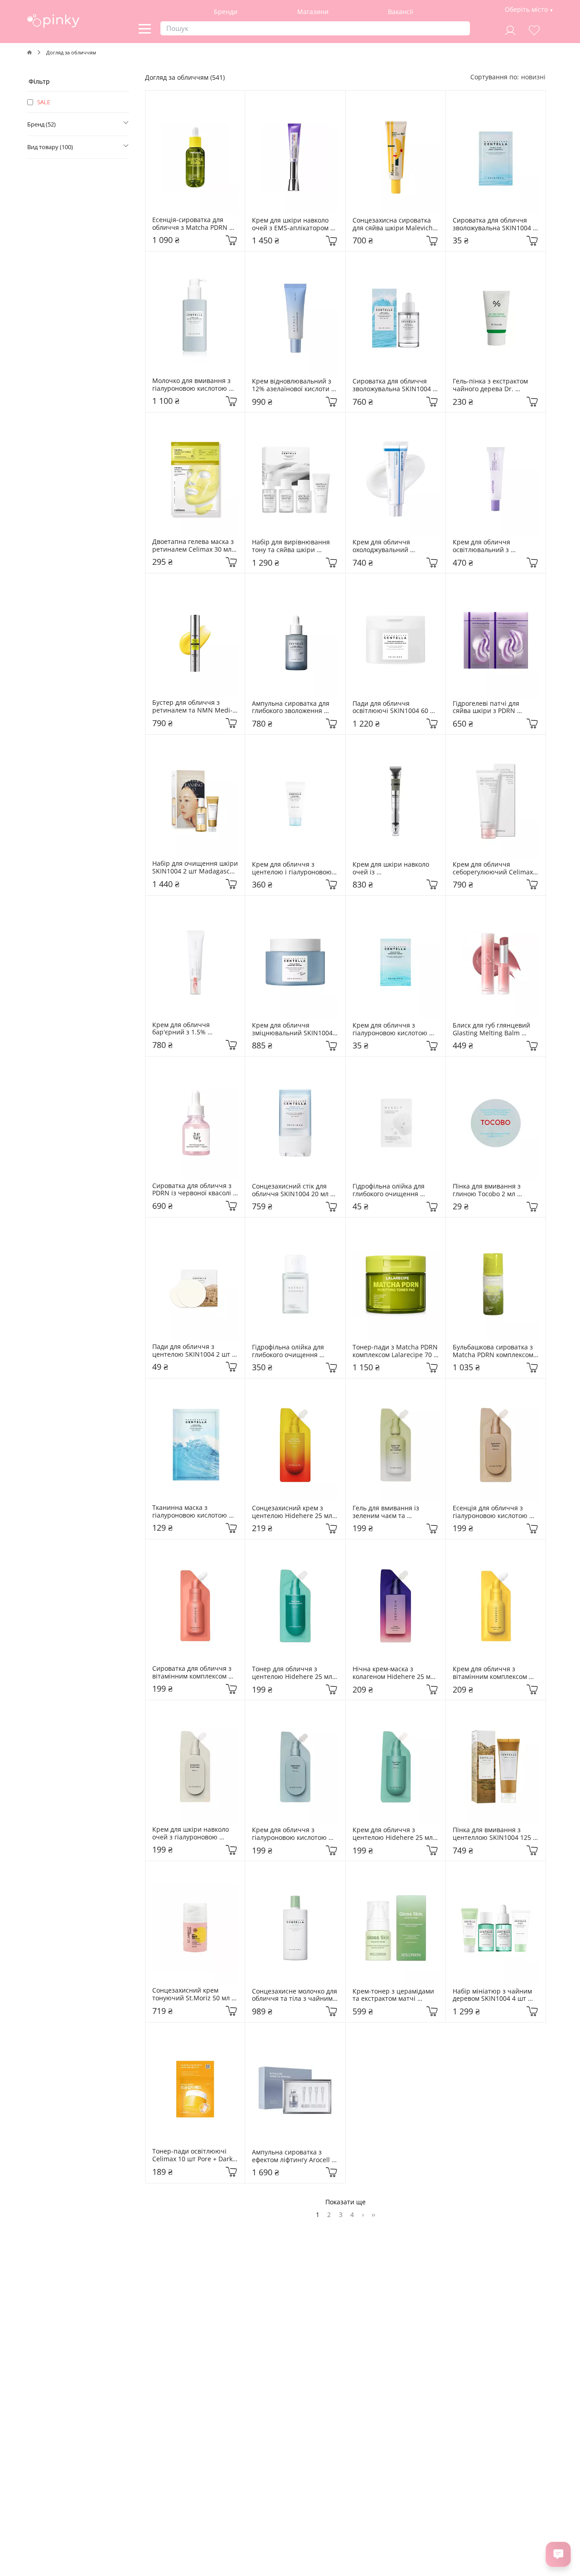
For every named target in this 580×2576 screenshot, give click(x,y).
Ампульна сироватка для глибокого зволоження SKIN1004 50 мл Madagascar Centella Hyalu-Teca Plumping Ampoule (295, 708)
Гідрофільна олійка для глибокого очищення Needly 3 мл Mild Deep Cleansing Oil (389, 1190)
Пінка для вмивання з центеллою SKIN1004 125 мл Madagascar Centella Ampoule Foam (493, 1834)
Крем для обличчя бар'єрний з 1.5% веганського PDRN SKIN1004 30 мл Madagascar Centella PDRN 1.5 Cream (195, 1029)
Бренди (226, 12)
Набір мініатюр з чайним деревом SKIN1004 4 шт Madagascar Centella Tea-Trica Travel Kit (493, 1995)
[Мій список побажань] (534, 29)
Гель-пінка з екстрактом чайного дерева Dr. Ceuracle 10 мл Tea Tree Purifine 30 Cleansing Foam (494, 385)
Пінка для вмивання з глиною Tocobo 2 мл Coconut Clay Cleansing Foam (489, 1190)
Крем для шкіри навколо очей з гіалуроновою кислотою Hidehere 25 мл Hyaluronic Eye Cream (193, 1834)
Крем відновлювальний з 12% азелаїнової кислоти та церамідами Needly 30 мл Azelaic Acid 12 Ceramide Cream (295, 385)
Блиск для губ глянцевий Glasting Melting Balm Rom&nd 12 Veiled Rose (492, 1029)
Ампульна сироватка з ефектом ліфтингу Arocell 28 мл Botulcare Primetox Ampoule (292, 2156)
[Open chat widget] (558, 2554)
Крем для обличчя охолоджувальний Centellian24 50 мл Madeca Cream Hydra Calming (395, 546)
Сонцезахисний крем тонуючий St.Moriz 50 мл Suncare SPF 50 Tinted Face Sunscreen (195, 1994)
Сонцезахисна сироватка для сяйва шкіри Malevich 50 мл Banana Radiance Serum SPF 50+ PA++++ (394, 224)
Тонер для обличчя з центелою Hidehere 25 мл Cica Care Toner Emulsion (293, 1673)
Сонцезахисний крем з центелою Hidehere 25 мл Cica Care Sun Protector (293, 1512)
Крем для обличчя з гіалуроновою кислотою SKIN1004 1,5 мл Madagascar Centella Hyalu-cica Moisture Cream (395, 1029)
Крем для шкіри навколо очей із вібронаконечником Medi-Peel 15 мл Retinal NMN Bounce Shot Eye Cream (394, 868)
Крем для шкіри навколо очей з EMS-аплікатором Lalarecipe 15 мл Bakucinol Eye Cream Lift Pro (294, 224)
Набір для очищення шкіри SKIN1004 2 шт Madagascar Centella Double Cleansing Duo (195, 868)
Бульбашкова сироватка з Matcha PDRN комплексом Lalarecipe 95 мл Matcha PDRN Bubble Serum (494, 1351)
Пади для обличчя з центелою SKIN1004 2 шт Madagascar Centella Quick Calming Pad (195, 1351)
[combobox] (533, 77)
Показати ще (346, 2202)
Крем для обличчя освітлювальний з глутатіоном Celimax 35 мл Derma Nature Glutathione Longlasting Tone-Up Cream (495, 546)
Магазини (313, 12)
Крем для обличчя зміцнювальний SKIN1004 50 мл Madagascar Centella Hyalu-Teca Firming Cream (294, 1029)
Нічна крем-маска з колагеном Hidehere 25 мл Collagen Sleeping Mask (394, 1673)
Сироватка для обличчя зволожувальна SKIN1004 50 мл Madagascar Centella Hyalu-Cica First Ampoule (395, 385)
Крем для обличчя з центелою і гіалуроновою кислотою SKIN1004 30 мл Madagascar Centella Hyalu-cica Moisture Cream (295, 868)
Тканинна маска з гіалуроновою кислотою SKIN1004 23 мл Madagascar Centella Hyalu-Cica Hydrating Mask (195, 1512)
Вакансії (401, 12)
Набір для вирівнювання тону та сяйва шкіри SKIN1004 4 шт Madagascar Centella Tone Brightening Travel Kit (295, 546)
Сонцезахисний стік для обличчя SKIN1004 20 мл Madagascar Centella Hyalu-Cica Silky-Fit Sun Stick (295, 1190)
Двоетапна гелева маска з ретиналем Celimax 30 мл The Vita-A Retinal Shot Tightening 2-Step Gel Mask (194, 546)
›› (373, 2215)
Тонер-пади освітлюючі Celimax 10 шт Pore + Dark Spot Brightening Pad (193, 2155)
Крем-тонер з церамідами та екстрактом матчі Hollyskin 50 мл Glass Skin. (394, 1995)
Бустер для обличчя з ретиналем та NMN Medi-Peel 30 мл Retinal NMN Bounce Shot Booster (192, 707)
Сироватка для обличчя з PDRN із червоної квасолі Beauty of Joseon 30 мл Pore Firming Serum (195, 1190)
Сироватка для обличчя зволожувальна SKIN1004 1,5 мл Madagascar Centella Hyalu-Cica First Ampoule (496, 224)
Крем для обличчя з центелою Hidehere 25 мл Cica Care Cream (394, 1834)
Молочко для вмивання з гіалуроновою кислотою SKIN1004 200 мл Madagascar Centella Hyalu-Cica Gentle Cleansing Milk (195, 385)
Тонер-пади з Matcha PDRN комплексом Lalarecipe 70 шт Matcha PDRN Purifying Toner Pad (396, 1351)
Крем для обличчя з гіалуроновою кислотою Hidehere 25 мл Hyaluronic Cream (294, 1834)
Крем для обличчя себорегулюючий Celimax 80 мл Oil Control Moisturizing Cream (494, 868)
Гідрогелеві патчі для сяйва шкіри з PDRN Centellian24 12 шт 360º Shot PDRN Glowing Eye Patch (490, 708)
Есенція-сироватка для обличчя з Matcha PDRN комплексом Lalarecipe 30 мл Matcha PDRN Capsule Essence (193, 224)
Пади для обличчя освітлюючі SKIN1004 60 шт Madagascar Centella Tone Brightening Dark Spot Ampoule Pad (396, 708)
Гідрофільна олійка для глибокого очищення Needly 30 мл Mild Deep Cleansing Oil (290, 1351)
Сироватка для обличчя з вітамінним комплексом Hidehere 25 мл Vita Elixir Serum (193, 1673)
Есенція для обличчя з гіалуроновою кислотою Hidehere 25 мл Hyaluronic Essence (494, 1512)
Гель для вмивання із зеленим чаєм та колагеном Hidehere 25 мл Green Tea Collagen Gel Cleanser (394, 1512)
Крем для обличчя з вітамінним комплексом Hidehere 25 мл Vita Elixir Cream (492, 1673)
